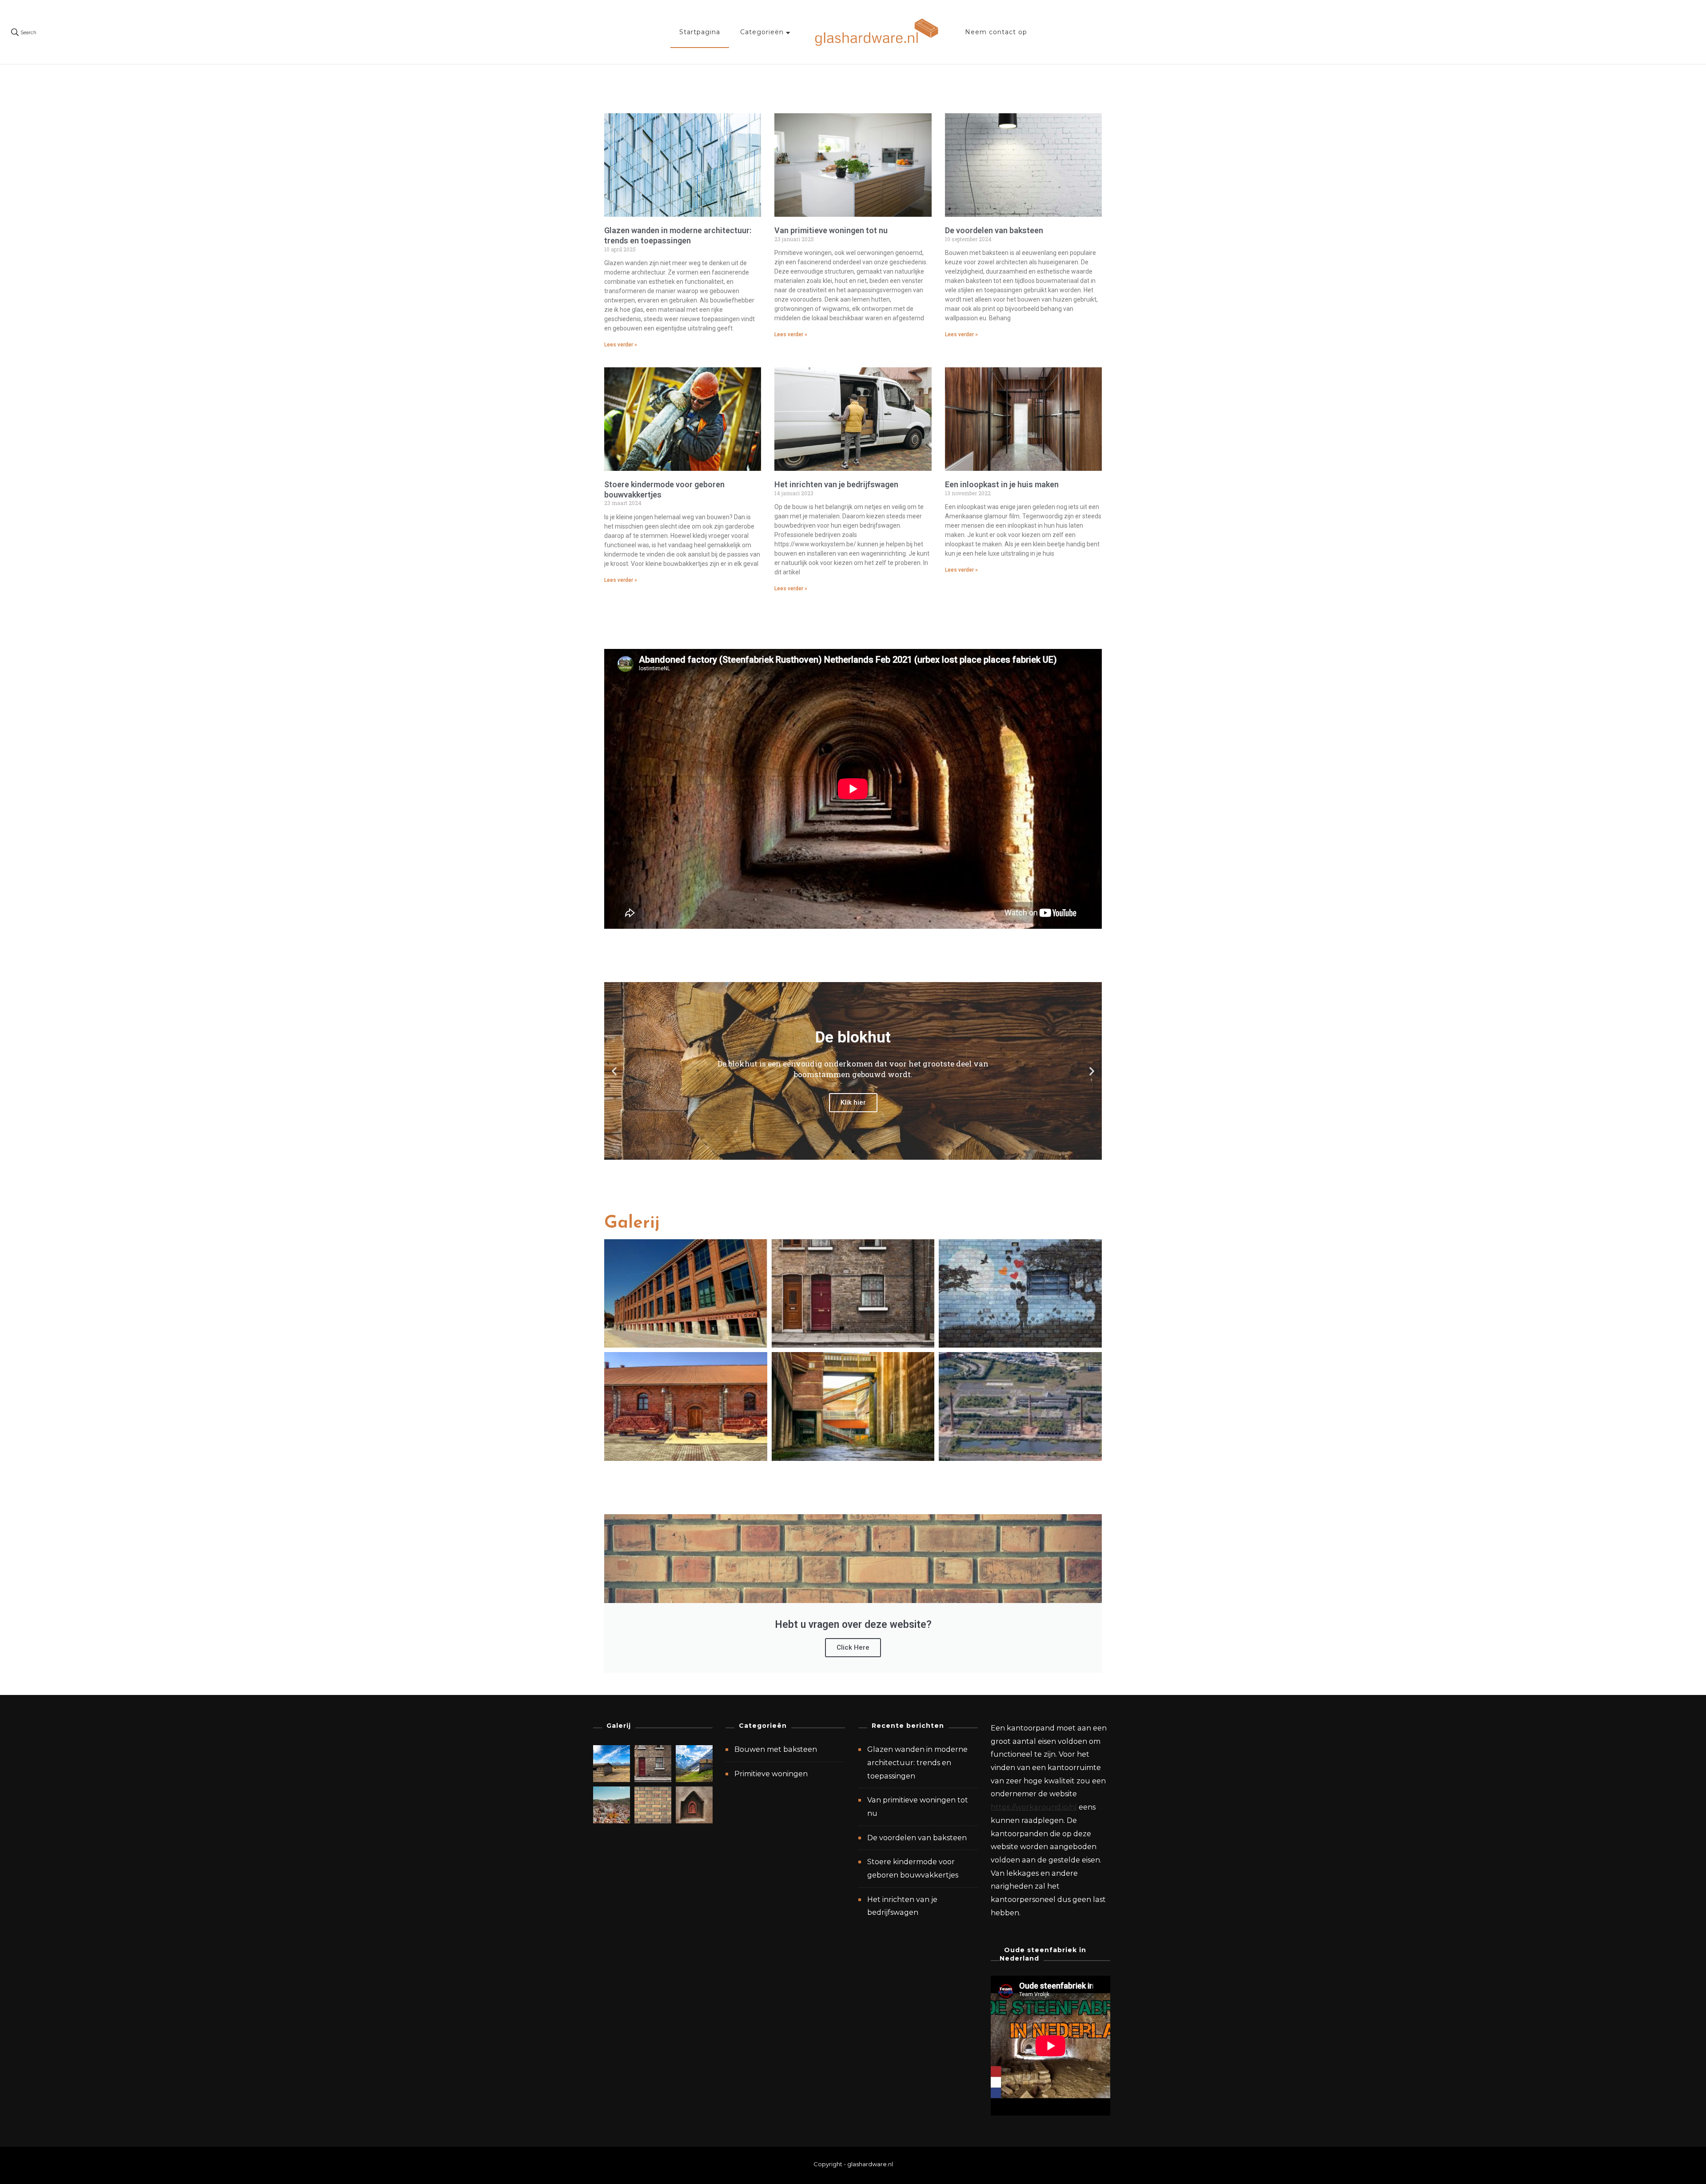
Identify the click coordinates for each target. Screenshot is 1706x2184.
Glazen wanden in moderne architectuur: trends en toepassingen (678, 235)
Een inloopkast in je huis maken (1002, 484)
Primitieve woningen (771, 1774)
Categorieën (762, 32)
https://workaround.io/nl (1034, 1807)
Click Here (853, 1647)
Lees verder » (621, 345)
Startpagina (700, 32)
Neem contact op (996, 32)
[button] (614, 1071)
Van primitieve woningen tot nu (831, 230)
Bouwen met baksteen (776, 1749)
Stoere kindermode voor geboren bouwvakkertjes (913, 1868)
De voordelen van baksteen (994, 230)
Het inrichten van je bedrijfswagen (836, 484)
